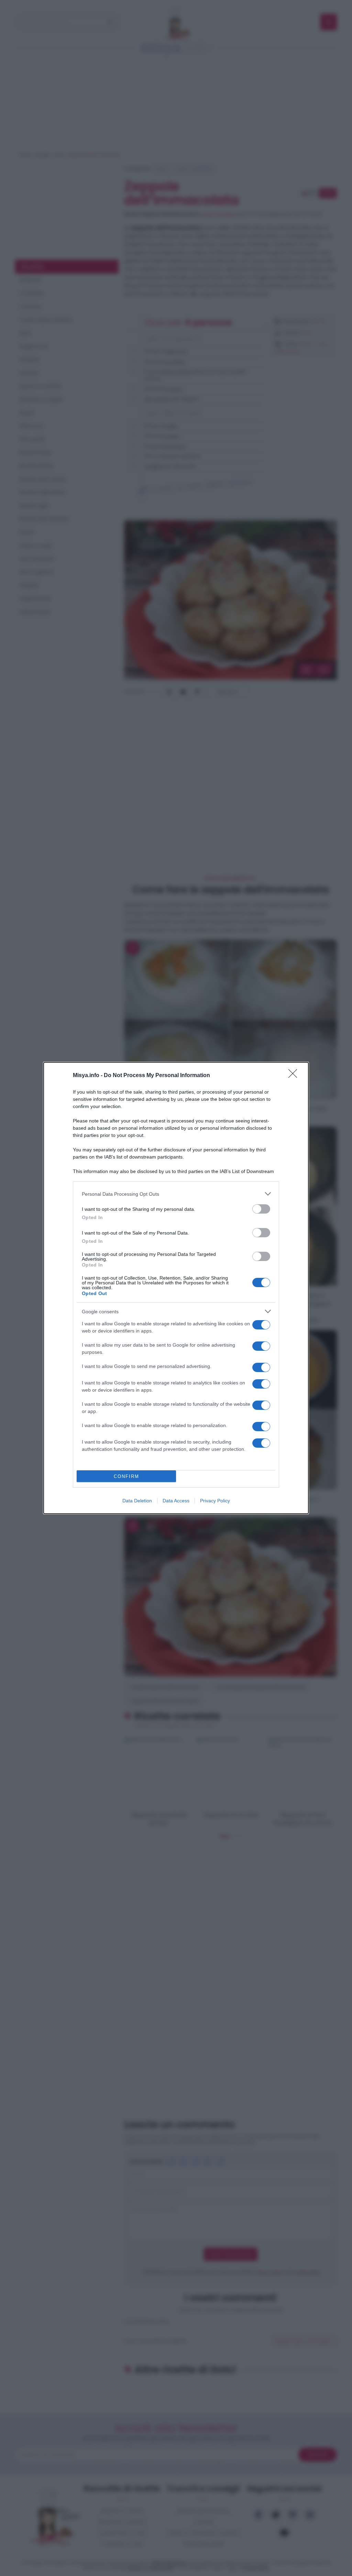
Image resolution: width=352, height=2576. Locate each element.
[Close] (295, 1076)
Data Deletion (137, 1501)
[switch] (261, 1209)
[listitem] (176, 1194)
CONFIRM (126, 1476)
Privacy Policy (215, 1501)
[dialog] (176, 1288)
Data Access (176, 1501)
